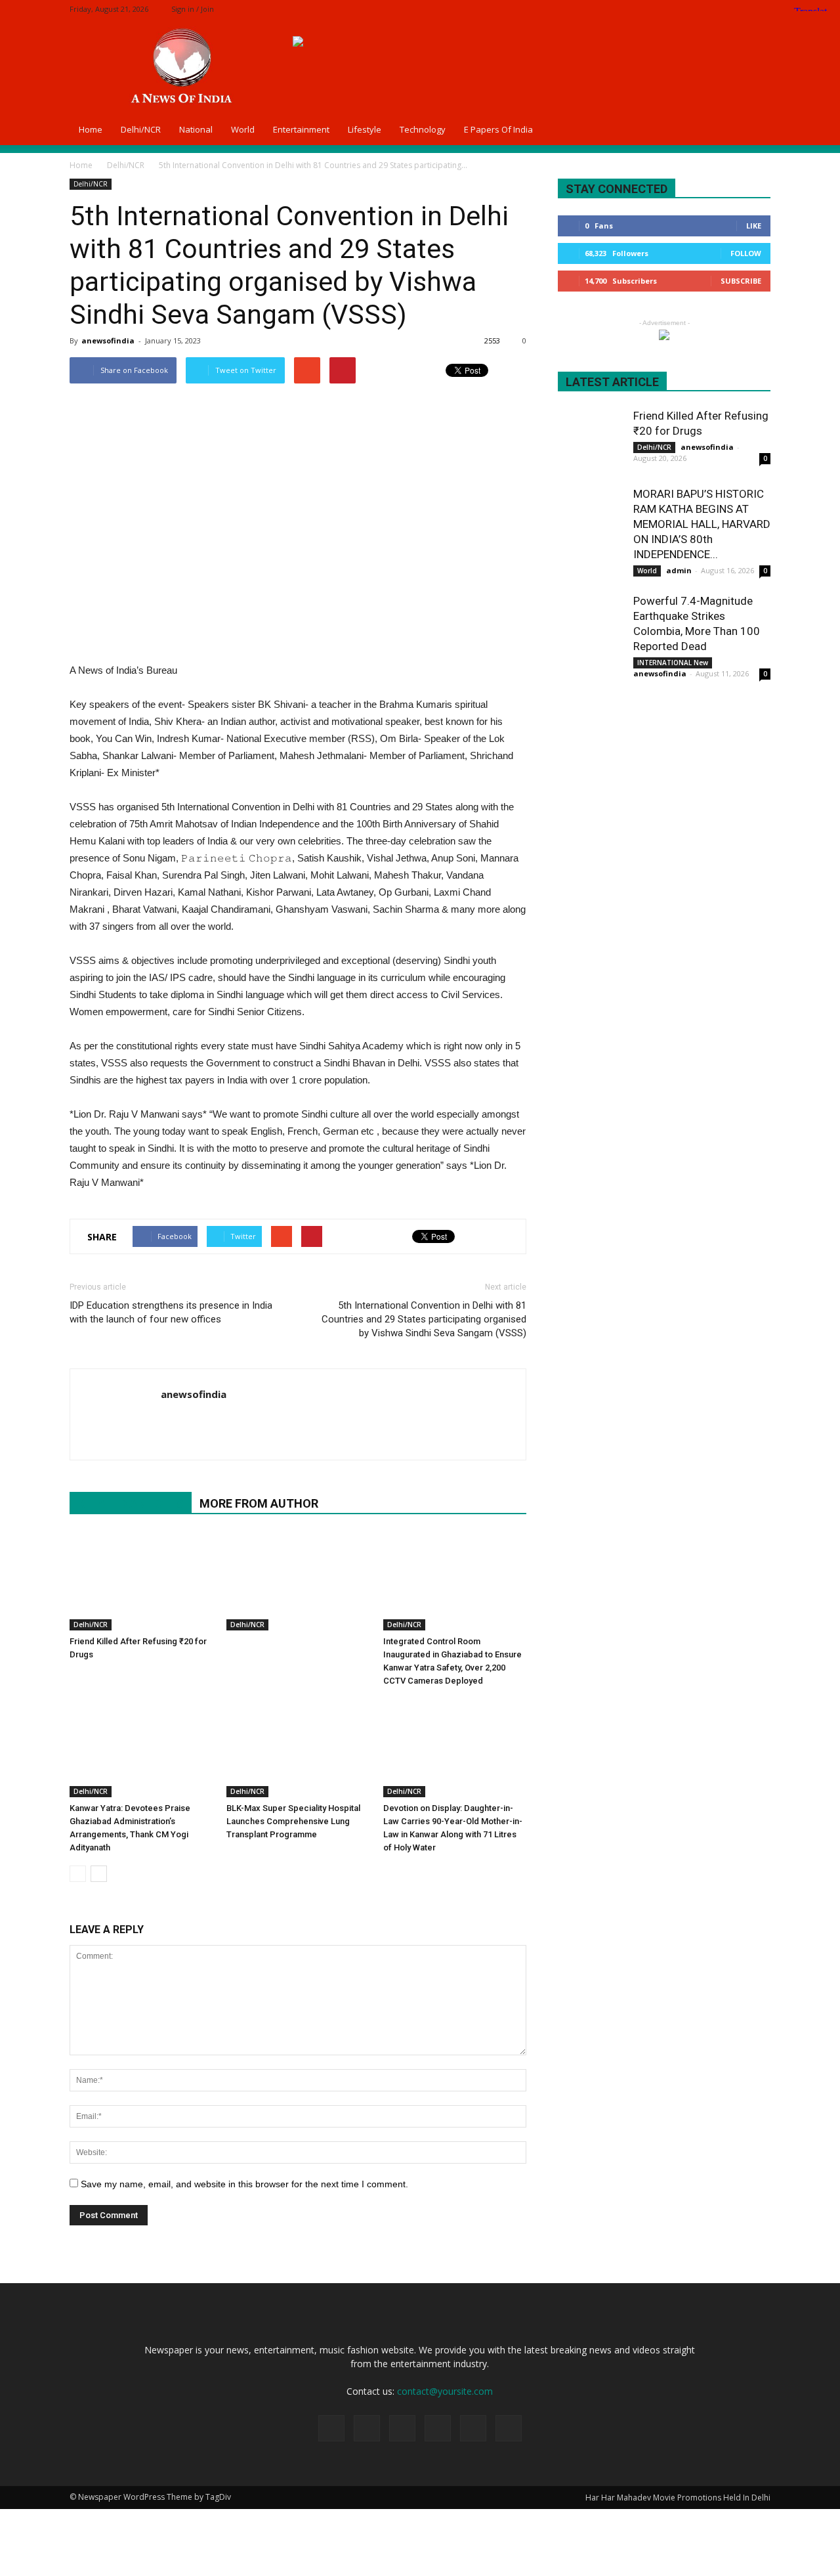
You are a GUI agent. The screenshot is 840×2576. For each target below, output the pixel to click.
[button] (755, 129)
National (196, 129)
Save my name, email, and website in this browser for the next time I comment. (244, 2184)
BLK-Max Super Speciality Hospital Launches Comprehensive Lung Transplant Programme (293, 1821)
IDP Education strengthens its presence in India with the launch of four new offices (171, 1312)
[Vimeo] (739, 9)
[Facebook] (674, 9)
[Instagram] (696, 9)
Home (91, 129)
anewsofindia (108, 340)
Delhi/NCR (141, 129)
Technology (423, 129)
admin (679, 570)
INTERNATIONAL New (673, 663)
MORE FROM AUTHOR (259, 1503)
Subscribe (741, 281)
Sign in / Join (193, 9)
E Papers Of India (498, 129)
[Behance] (652, 9)
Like (754, 226)
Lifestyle (365, 129)
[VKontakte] (761, 9)
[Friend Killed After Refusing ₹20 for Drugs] (141, 1581)
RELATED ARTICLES (131, 1503)
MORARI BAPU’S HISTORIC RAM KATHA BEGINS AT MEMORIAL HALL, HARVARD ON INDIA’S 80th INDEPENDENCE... (702, 524)
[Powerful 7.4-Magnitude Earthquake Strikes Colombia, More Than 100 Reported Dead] (591, 626)
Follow (746, 253)
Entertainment (301, 129)
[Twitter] (717, 9)
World (243, 129)
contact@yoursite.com (445, 2391)
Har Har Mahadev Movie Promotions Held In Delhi (678, 2498)
